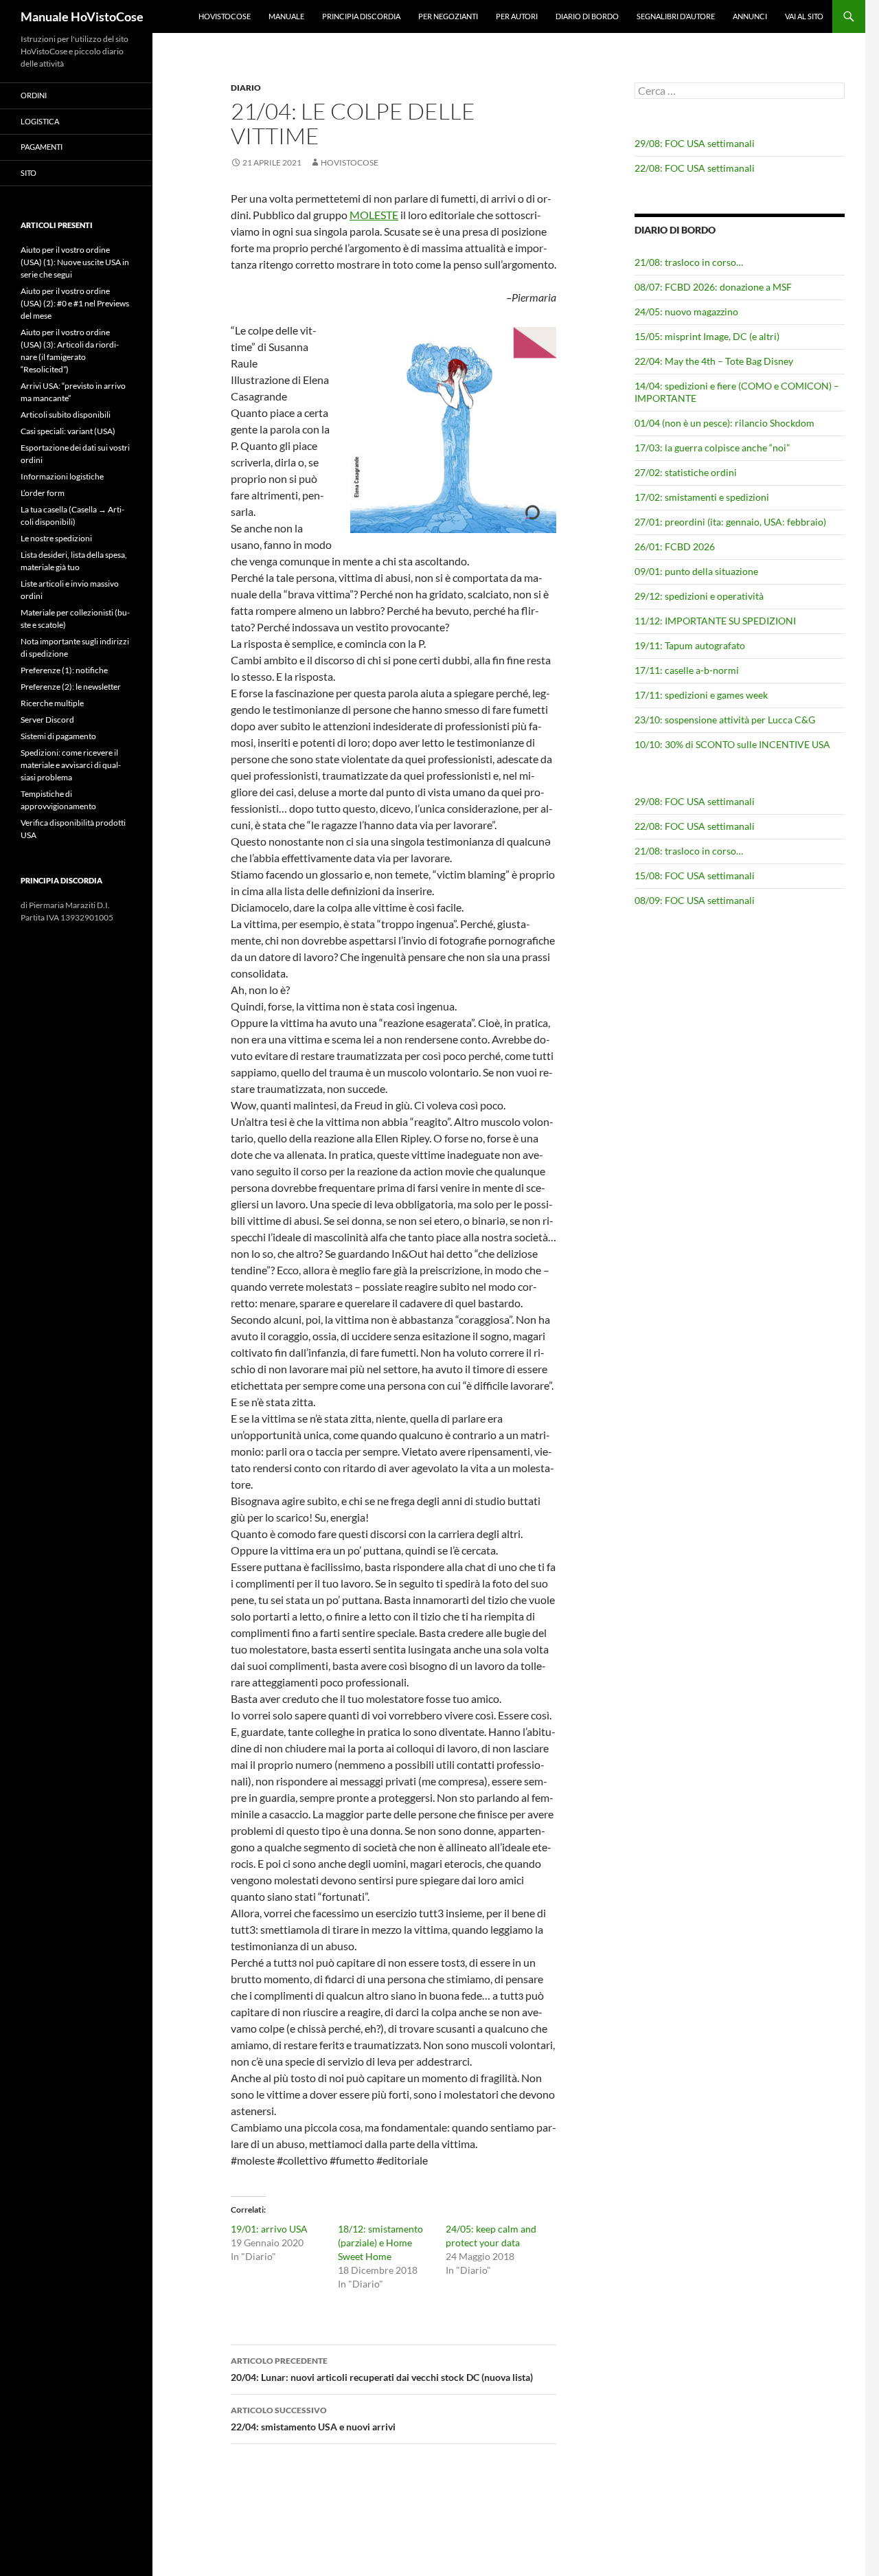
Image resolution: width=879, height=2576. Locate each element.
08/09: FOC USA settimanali (695, 900)
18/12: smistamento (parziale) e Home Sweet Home (380, 2242)
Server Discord (47, 720)
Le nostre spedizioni (56, 538)
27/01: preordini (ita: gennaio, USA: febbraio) (730, 522)
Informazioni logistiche (62, 476)
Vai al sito (804, 16)
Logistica (40, 121)
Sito (28, 173)
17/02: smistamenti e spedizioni (702, 497)
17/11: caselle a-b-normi (687, 670)
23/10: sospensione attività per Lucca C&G (725, 720)
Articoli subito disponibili (66, 415)
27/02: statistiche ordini (686, 472)
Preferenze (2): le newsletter (71, 687)
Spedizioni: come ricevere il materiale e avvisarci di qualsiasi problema (71, 765)
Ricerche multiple (52, 703)
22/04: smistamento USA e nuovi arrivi (313, 2419)
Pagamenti (42, 147)
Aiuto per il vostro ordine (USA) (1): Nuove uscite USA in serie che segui (75, 262)
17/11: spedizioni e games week (701, 695)
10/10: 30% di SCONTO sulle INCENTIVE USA (732, 744)
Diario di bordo (587, 16)
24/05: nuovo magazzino (686, 312)
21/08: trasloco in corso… (689, 262)
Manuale (286, 16)
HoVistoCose (225, 16)
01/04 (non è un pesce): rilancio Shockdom (724, 423)
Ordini (34, 95)
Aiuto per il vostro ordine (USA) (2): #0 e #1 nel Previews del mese (75, 303)
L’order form (43, 493)
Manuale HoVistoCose (82, 16)
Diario (246, 88)
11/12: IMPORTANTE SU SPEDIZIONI (715, 621)
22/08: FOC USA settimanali (695, 168)
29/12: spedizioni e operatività (699, 596)
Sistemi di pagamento (58, 736)
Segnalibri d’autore (676, 16)
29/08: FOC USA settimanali (695, 143)
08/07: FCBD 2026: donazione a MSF (713, 287)
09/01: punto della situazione (696, 571)
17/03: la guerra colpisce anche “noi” (712, 448)
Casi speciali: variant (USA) (68, 431)
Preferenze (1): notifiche (64, 670)
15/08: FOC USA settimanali (695, 875)
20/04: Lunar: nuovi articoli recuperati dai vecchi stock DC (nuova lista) (382, 2369)
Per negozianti (448, 16)
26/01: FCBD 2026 (675, 546)
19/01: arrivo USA (269, 2229)
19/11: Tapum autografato (690, 645)
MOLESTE (374, 215)
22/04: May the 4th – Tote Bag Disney (714, 361)
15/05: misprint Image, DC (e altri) (707, 336)
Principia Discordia (361, 16)
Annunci (750, 16)
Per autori (517, 16)
